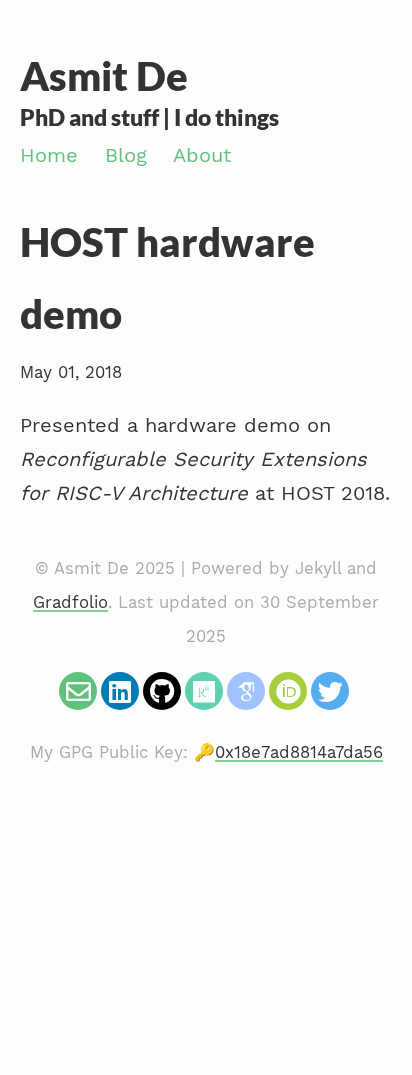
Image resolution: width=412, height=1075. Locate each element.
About (202, 155)
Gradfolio (70, 602)
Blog (126, 155)
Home (49, 155)
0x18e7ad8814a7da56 (299, 752)
